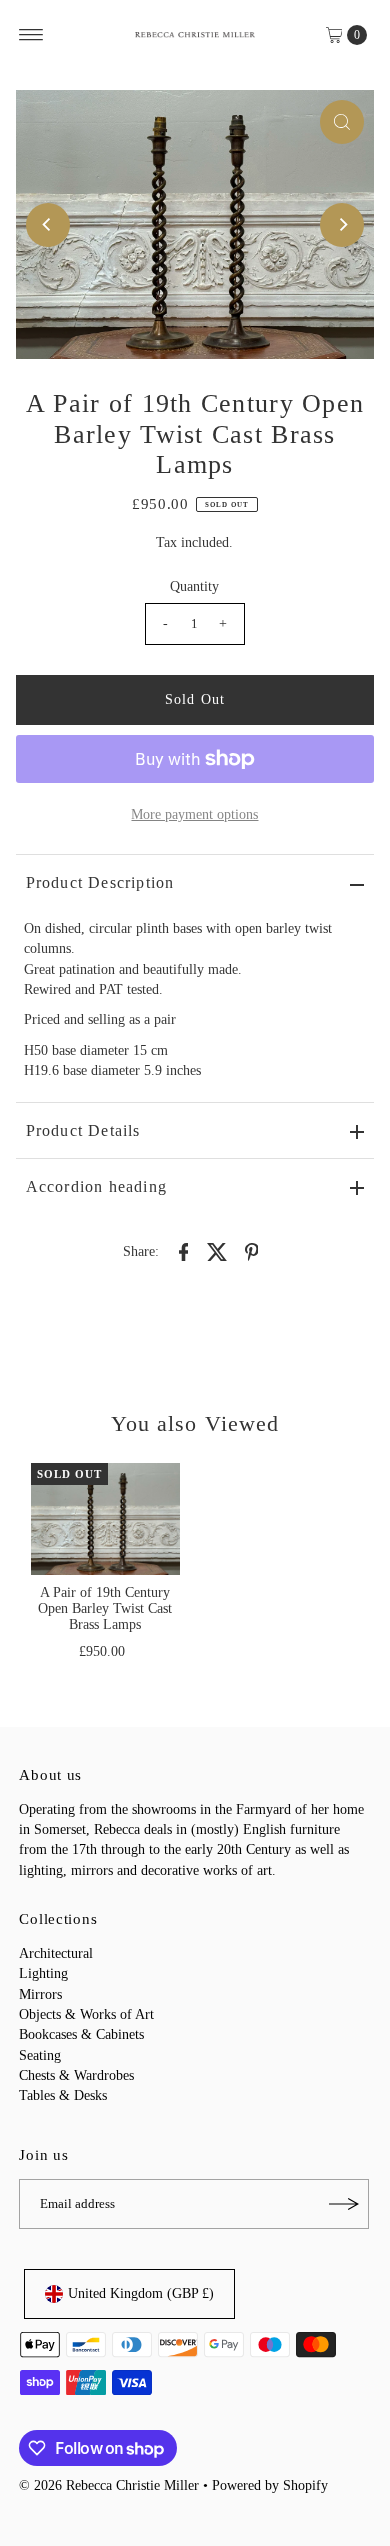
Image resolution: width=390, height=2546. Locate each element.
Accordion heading (96, 1186)
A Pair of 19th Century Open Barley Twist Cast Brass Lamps (105, 1609)
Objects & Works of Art (86, 2014)
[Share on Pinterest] (251, 1251)
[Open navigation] (31, 35)
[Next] (342, 225)
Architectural (56, 1953)
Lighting (43, 1973)
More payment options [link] (194, 814)
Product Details (83, 1130)
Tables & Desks (63, 2095)
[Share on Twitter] (217, 1251)
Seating (40, 2055)
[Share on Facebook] (183, 1251)
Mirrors (40, 1994)
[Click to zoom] (342, 122)
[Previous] (48, 225)
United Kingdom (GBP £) (141, 2293)
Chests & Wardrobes (76, 2075)
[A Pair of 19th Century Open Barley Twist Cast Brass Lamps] (105, 1519)
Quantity (194, 586)
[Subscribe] (344, 2204)
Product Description (100, 882)
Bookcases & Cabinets (81, 2034)
